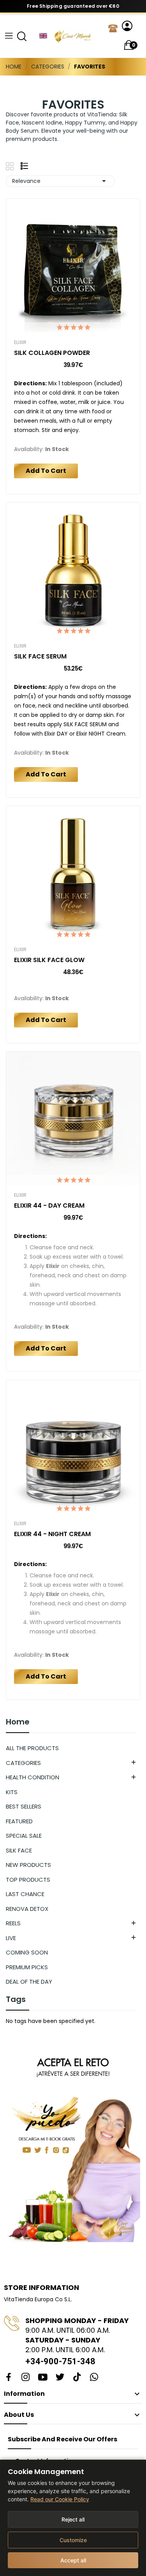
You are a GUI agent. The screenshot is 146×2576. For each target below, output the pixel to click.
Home (18, 1723)
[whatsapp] (94, 2378)
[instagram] (26, 2378)
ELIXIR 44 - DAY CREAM (49, 1206)
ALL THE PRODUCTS (32, 1748)
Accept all (73, 2560)
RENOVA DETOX (27, 1909)
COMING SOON (27, 1952)
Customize (73, 2540)
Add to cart (46, 471)
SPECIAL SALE (24, 1836)
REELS (13, 1923)
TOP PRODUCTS (28, 1880)
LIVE (11, 1938)
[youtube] (43, 2378)
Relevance (60, 181)
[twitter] (60, 2378)
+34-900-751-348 (60, 2361)
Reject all (73, 2519)
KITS (12, 1792)
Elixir (20, 342)
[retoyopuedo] (73, 2144)
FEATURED (19, 1821)
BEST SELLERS (24, 1806)
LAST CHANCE (25, 1894)
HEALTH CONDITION (33, 1777)
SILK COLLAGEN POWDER (52, 353)
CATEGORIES (23, 1763)
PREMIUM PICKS (27, 1967)
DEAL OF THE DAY (29, 1982)
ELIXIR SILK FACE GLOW (49, 960)
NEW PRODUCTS (28, 1865)
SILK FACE (19, 1850)
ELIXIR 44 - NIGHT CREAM (52, 1534)
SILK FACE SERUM (40, 657)
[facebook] (9, 2378)
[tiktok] (77, 2378)
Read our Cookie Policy (60, 2499)
